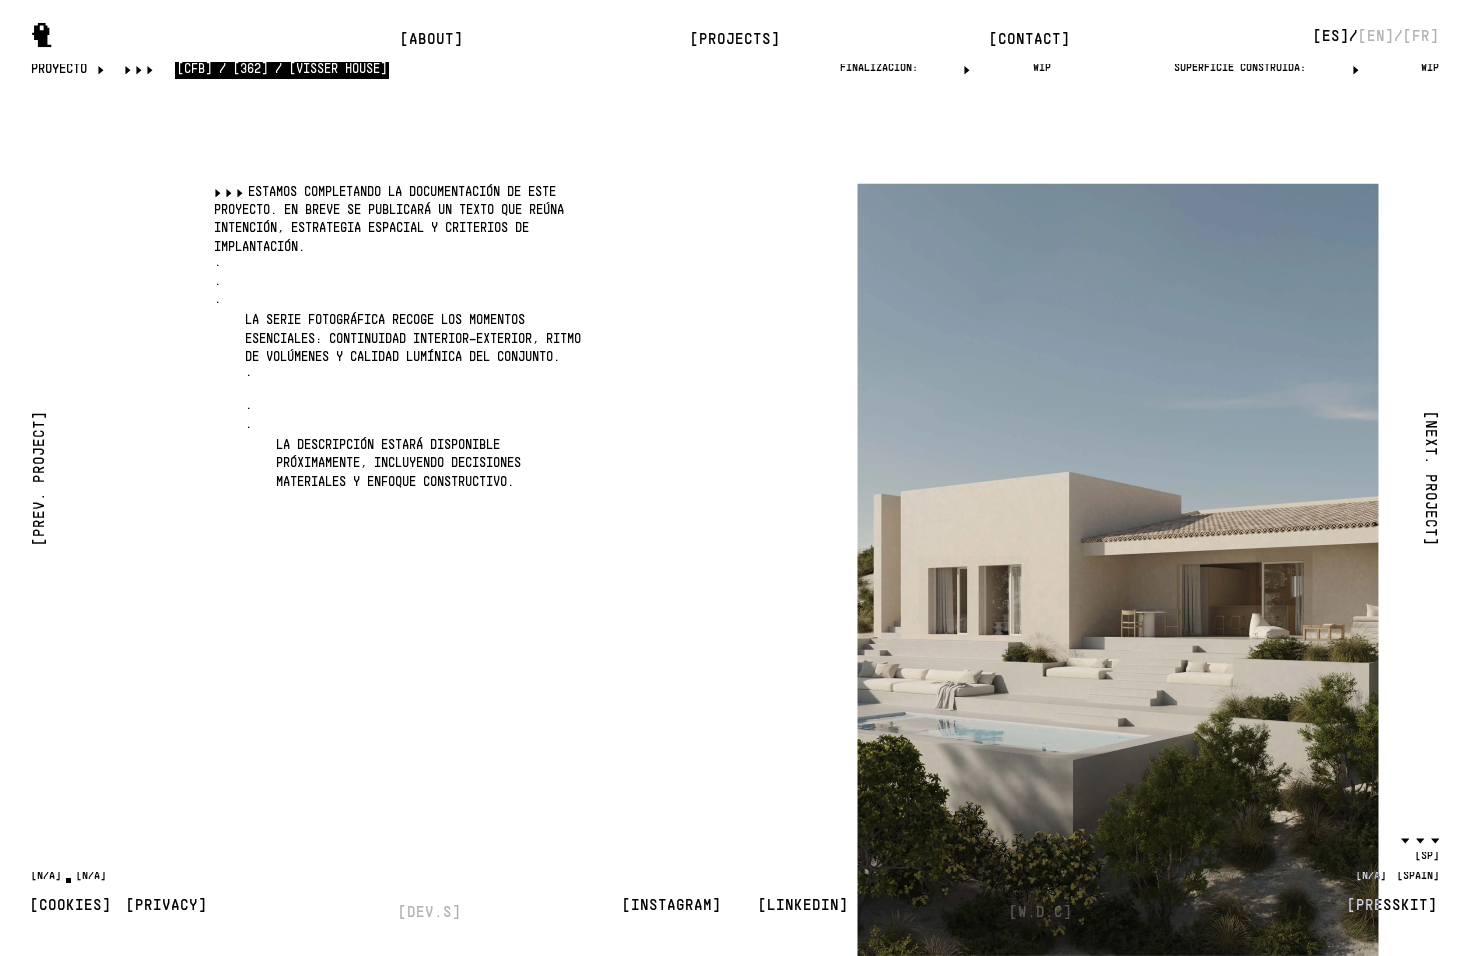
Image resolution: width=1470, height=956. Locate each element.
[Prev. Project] (40, 477)
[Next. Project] (1429, 477)
